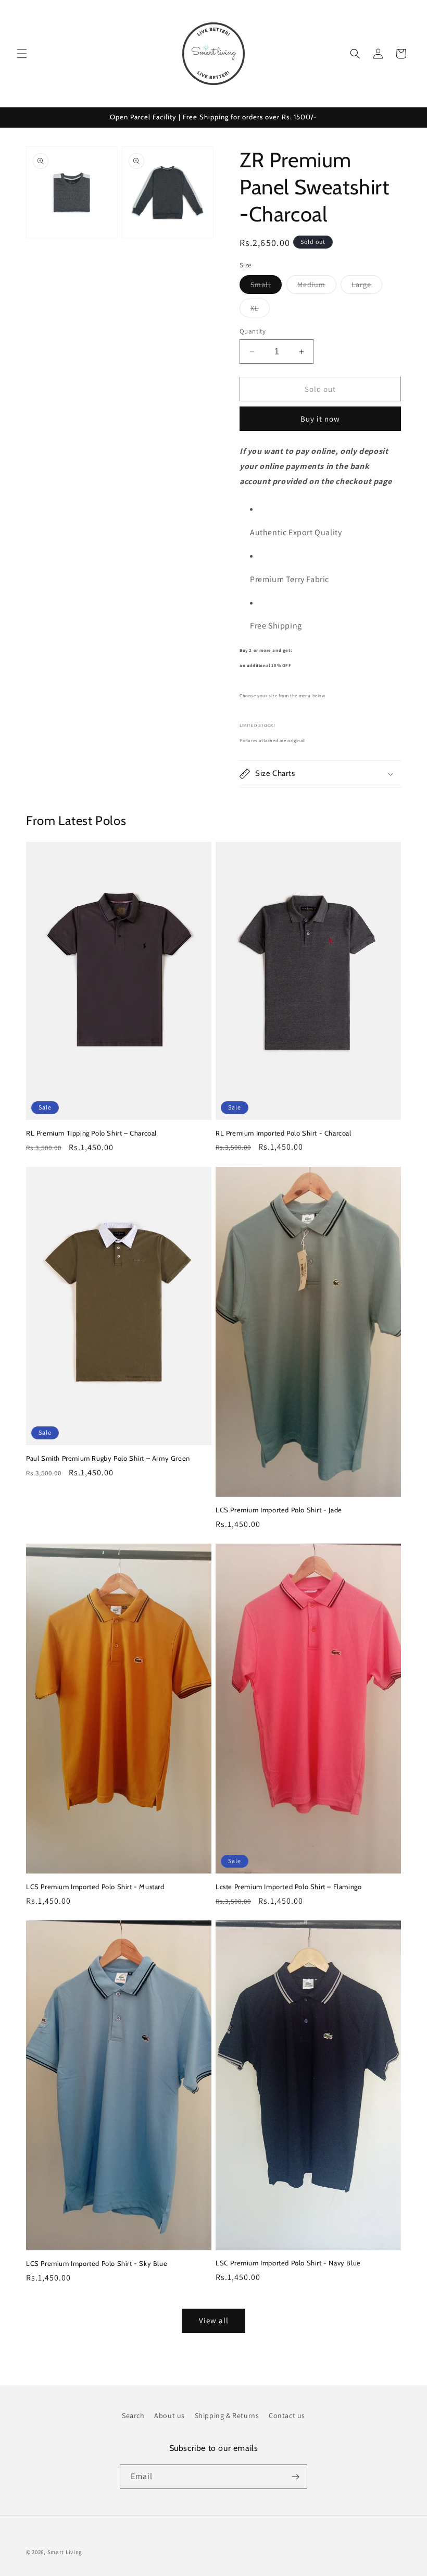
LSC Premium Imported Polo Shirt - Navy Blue (288, 2263)
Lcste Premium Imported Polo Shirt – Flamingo (288, 1887)
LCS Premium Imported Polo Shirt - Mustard (95, 1887)
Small (266, 287)
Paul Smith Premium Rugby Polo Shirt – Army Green (108, 1458)
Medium (317, 287)
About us (169, 2415)
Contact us (287, 2415)
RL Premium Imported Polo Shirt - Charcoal (284, 1133)
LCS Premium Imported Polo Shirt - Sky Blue (97, 2263)
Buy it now (320, 419)
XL (260, 310)
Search (133, 2415)
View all (214, 2320)
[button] (22, 54)
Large (367, 287)
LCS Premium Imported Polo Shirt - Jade (279, 1510)
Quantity (253, 331)
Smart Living (65, 2552)
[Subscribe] (295, 2477)
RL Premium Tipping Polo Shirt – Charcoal (91, 1133)
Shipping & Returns (227, 2415)
